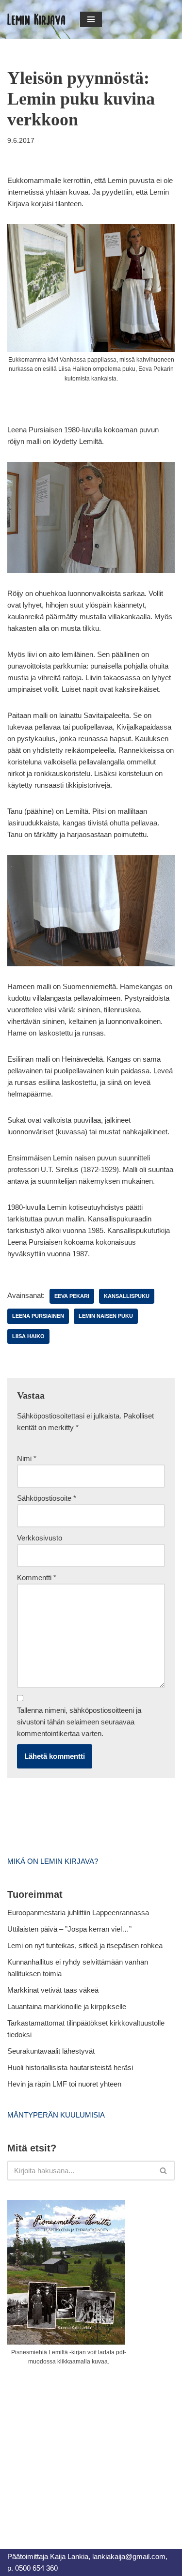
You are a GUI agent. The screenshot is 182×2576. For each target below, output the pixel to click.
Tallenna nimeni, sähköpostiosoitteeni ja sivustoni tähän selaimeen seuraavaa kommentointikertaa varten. (79, 1722)
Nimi (27, 1458)
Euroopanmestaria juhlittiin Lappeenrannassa (79, 1913)
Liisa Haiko (28, 1336)
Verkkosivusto (40, 1538)
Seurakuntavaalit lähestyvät (51, 2051)
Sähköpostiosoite (47, 1498)
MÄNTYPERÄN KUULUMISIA (56, 2115)
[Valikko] (91, 19)
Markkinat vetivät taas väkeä (53, 1990)
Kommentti (37, 1578)
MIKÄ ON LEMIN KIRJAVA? (53, 1861)
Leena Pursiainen (38, 1316)
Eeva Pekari (72, 1296)
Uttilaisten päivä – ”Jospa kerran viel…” (70, 1929)
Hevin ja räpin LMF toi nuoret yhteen (64, 2084)
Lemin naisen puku (106, 1316)
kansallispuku (127, 1296)
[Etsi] (164, 2171)
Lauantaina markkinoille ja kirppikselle (67, 2006)
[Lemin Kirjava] (36, 19)
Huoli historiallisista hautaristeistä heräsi (70, 2067)
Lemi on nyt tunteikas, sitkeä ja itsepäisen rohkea (85, 1945)
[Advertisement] (80, 2446)
